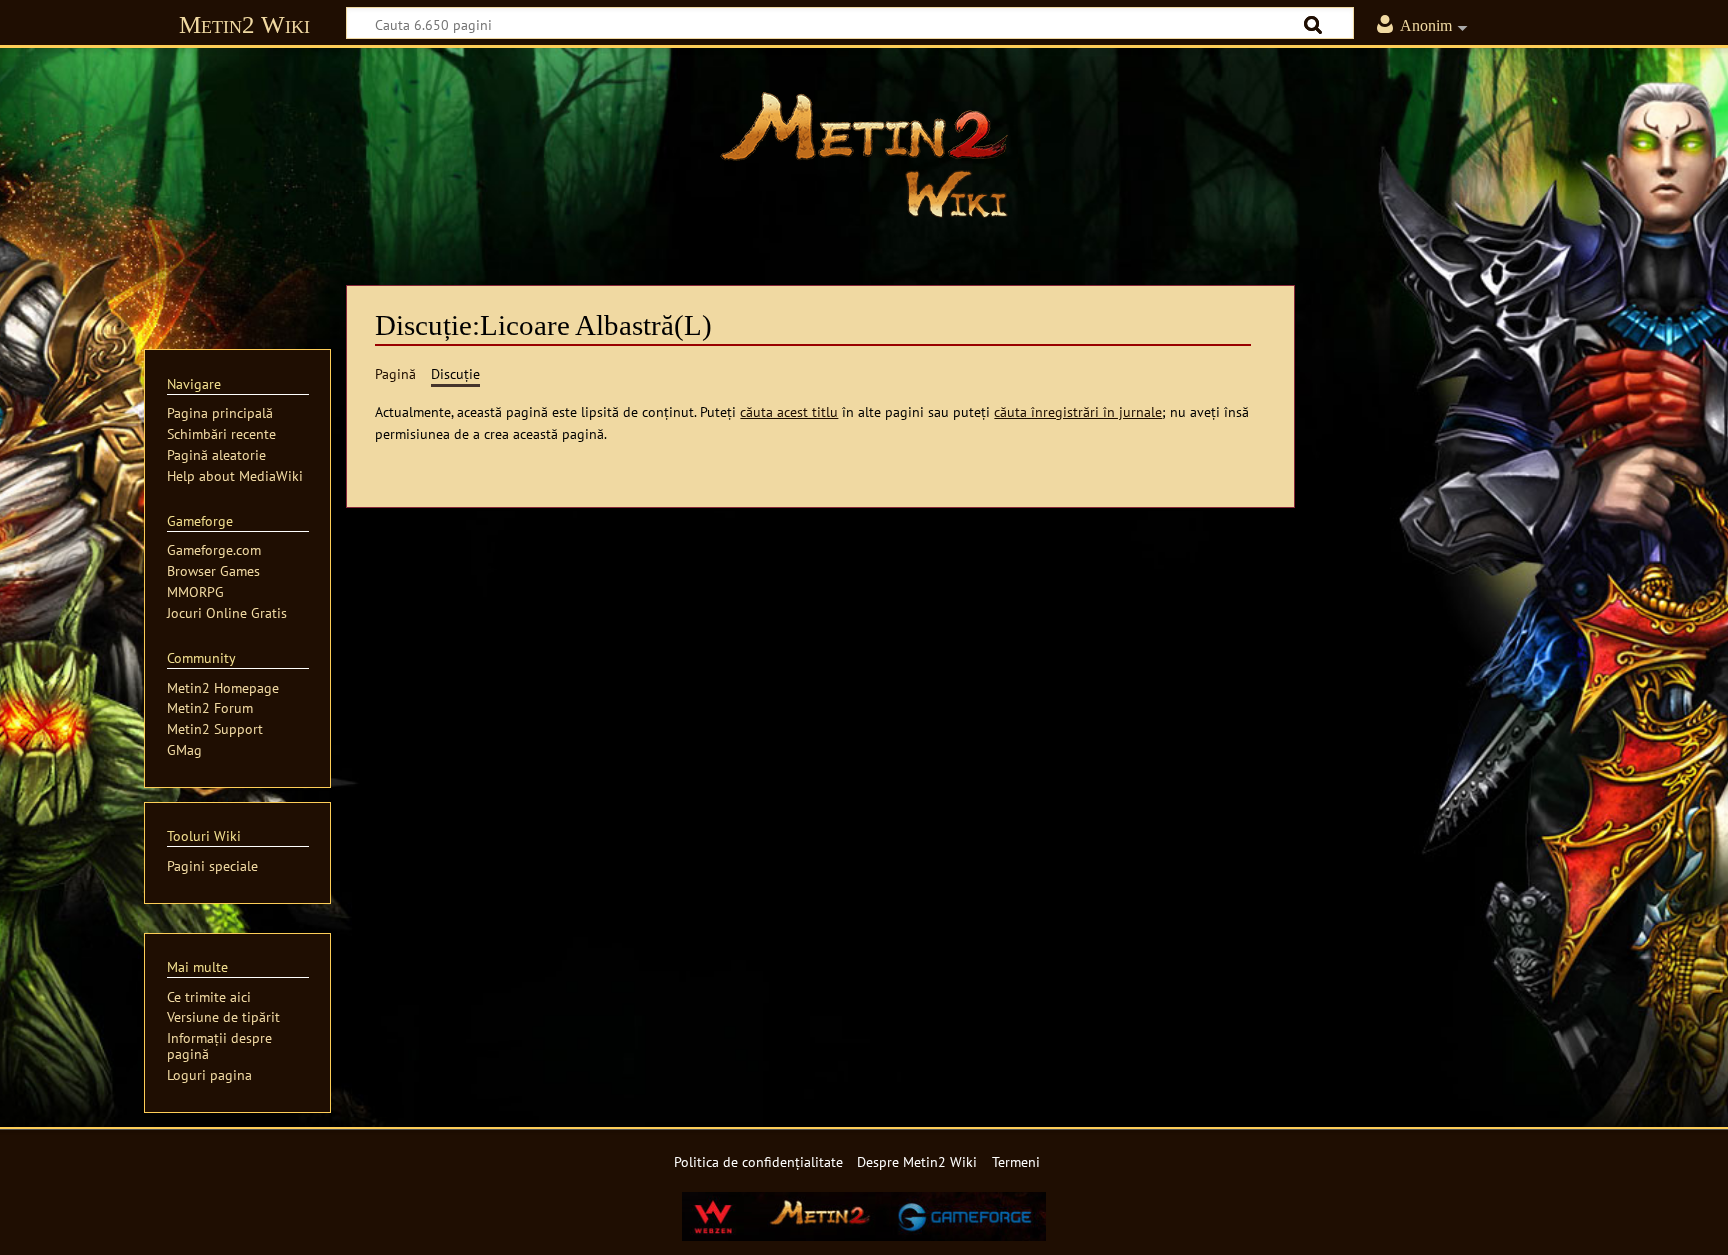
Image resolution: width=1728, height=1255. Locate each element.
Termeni (1016, 1161)
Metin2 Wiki (244, 24)
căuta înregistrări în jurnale (1078, 411)
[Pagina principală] (864, 155)
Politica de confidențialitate (758, 1161)
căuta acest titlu (789, 411)
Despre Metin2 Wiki (917, 1161)
